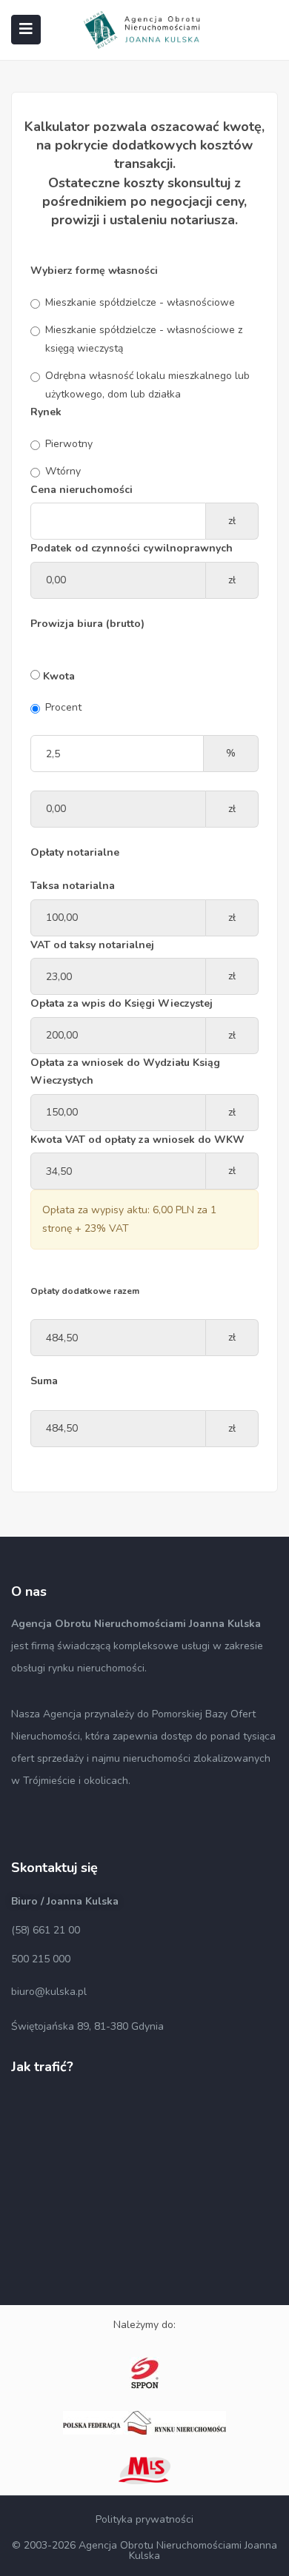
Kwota (57, 676)
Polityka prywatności (144, 2519)
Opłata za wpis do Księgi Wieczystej (122, 1003)
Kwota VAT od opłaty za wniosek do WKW (137, 1140)
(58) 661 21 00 (46, 1930)
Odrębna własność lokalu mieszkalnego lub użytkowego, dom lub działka (147, 385)
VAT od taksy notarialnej (92, 945)
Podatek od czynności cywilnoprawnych (132, 548)
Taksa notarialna (73, 886)
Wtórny (63, 471)
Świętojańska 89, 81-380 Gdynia (87, 2026)
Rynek (46, 412)
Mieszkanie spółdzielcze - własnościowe (140, 302)
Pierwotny (69, 444)
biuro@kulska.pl (49, 1992)
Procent (63, 707)
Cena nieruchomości (82, 490)
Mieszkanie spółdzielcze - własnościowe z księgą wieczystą (144, 339)
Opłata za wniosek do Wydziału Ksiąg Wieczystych (125, 1072)
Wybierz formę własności (94, 271)
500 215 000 (41, 1959)
